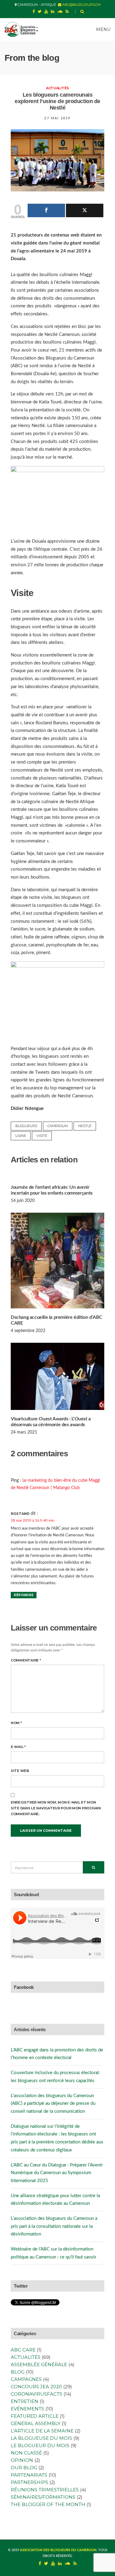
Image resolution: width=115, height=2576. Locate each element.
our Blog (24, 2468)
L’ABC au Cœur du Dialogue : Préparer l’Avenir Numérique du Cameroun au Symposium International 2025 (57, 2173)
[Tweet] (85, 210)
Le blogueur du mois (40, 2445)
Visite (42, 1136)
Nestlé (85, 1126)
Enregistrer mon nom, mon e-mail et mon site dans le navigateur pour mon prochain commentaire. (56, 1808)
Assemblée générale (39, 2364)
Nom (16, 1723)
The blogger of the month (48, 2504)
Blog (18, 2372)
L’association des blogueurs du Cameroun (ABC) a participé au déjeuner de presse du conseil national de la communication (53, 2104)
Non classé (26, 2453)
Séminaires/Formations (43, 2497)
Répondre (24, 1595)
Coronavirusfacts (36, 2394)
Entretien (25, 2401)
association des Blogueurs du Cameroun (58, 2550)
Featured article (35, 2416)
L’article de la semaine (42, 2431)
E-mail (18, 1747)
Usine (21, 1136)
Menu (103, 29)
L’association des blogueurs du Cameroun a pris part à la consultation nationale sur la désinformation (54, 2226)
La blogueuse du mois (41, 2438)
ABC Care (23, 2350)
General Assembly (36, 2423)
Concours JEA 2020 (36, 2387)
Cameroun (58, 1126)
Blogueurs (26, 1126)
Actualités (57, 88)
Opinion (22, 2460)
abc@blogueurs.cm (81, 5)
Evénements (27, 2409)
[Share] (46, 210)
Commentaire (26, 1660)
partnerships (29, 2482)
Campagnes (26, 2379)
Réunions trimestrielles (45, 2490)
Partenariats (29, 2475)
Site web (20, 1771)
